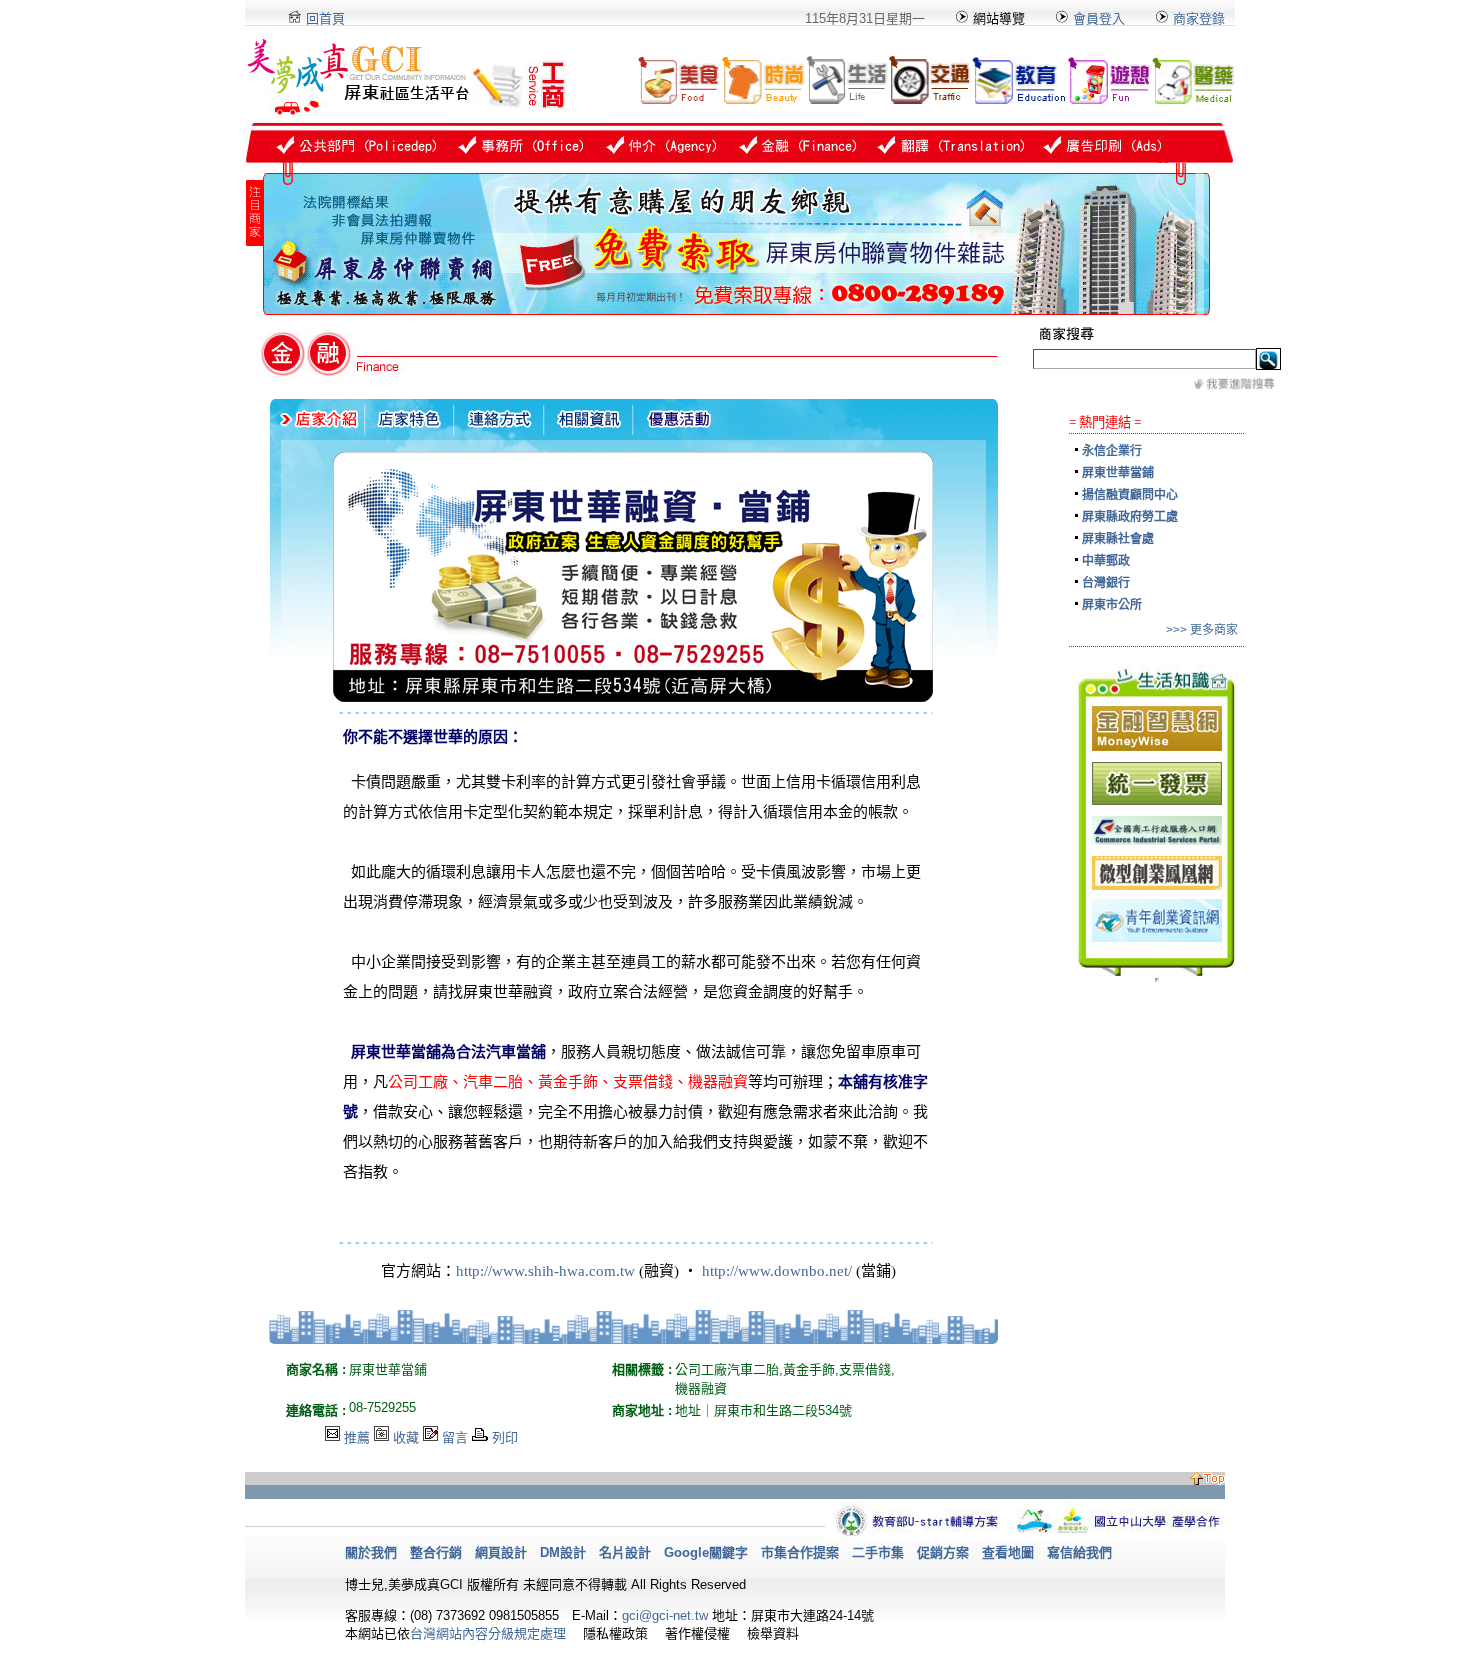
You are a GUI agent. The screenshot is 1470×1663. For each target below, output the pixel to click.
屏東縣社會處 (1118, 539)
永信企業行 (1112, 451)
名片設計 (625, 1552)
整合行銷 (436, 1552)
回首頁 (323, 18)
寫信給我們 (1079, 1552)
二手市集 (878, 1552)
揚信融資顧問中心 (1130, 495)
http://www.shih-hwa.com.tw (545, 1271)
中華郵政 (1106, 561)
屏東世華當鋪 (1118, 473)
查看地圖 (1008, 1552)
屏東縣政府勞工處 (1130, 517)
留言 (455, 1437)
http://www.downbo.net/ (777, 1271)
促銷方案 (943, 1552)
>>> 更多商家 (1202, 630)
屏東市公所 (1112, 605)
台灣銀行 (1106, 583)
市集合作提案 (800, 1552)
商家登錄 (1199, 18)
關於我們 (371, 1552)
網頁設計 (501, 1552)
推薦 (357, 1437)
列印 (505, 1437)
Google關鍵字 (706, 1552)
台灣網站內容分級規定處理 (488, 1633)
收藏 (406, 1437)
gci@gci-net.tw (665, 1615)
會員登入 (1097, 18)
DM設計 (563, 1552)
